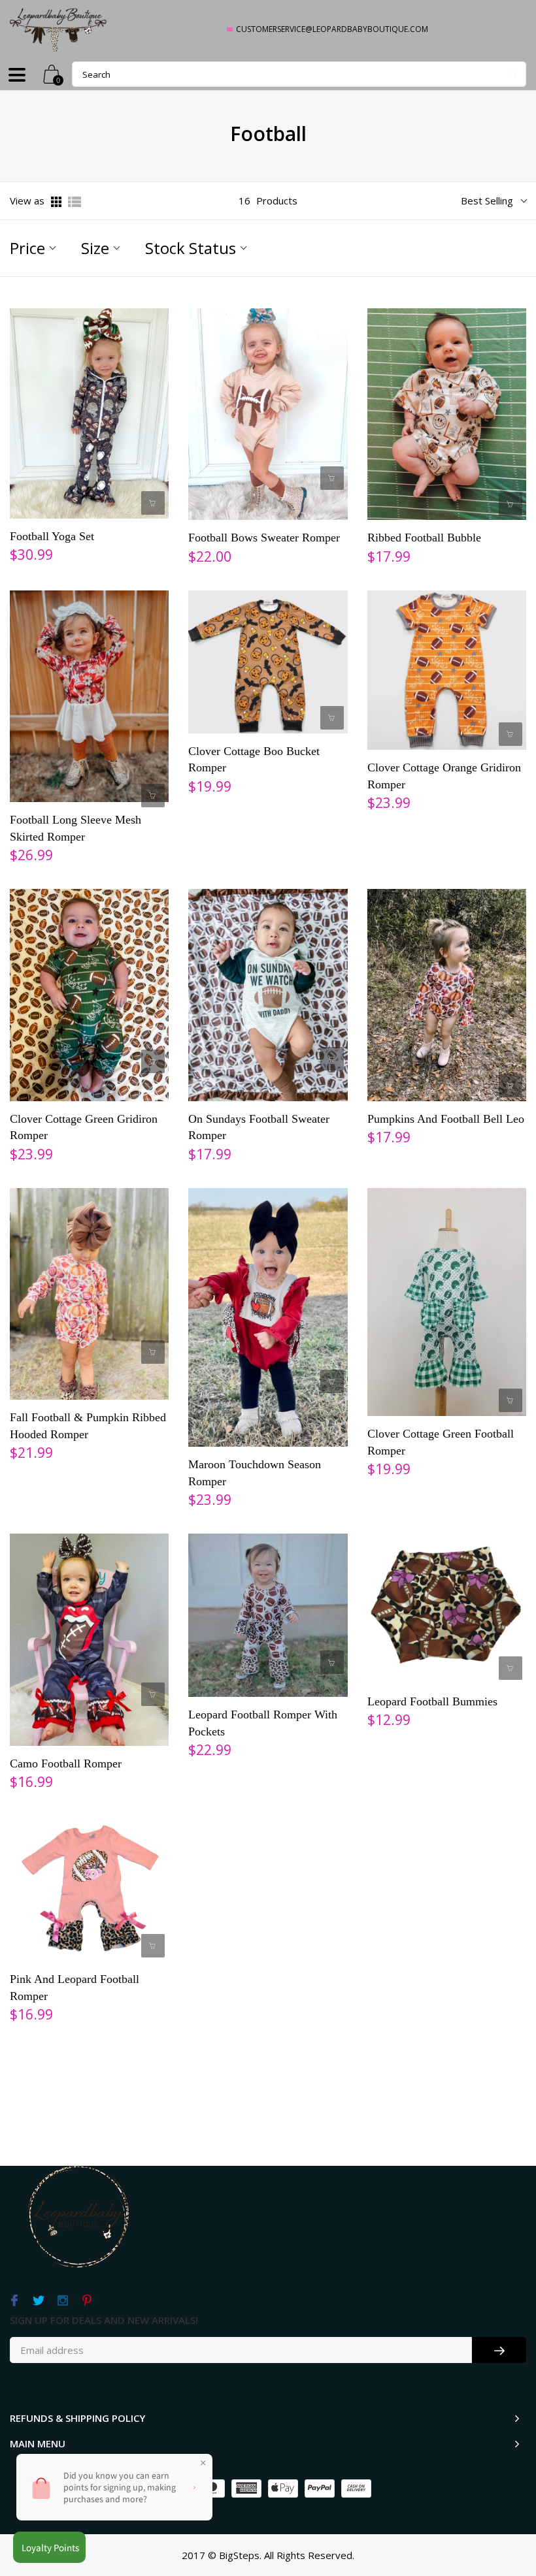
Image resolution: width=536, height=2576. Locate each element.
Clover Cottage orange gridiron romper (444, 776)
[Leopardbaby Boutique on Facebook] (14, 2301)
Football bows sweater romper (264, 538)
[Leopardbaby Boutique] (59, 29)
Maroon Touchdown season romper (255, 1473)
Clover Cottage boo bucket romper (254, 760)
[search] (299, 74)
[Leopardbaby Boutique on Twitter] (38, 2301)
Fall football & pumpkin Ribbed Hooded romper (88, 1426)
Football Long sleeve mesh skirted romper (75, 828)
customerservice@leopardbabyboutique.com (332, 29)
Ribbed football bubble (424, 538)
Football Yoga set (52, 536)
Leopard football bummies (432, 1701)
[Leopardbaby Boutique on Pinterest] (87, 2301)
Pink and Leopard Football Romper (75, 1988)
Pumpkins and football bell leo (446, 1119)
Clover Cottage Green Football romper (441, 1442)
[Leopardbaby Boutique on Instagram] (62, 2301)
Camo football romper (66, 1763)
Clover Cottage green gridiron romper (84, 1127)
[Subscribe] (499, 2350)
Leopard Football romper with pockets (263, 1723)
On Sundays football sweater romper (259, 1127)
